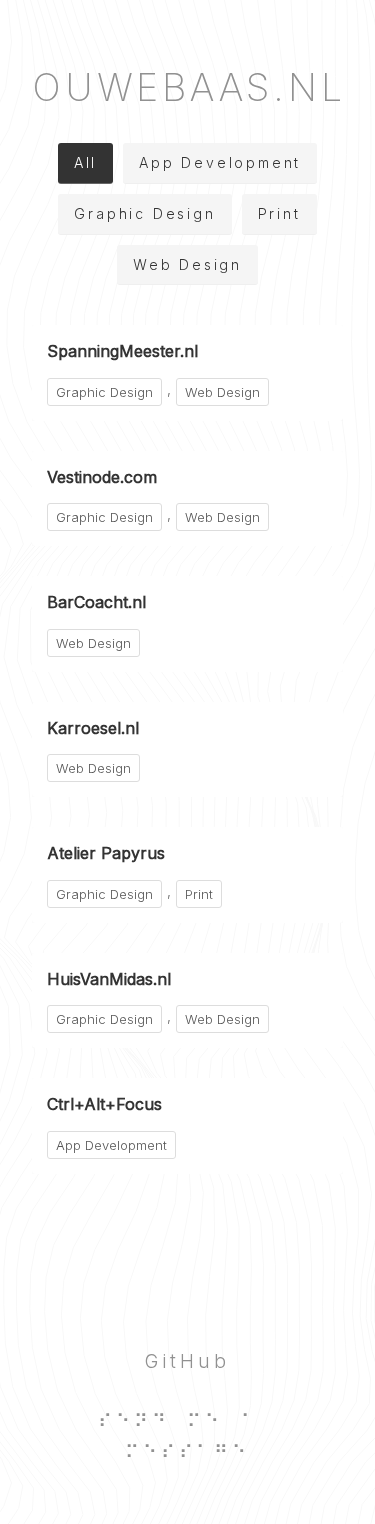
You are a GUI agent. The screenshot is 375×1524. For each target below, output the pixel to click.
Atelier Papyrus (106, 853)
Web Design (187, 264)
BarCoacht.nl (96, 602)
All (85, 162)
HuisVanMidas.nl (109, 979)
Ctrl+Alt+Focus (104, 1104)
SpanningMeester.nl (122, 351)
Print (279, 213)
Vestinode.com (102, 477)
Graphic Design (144, 213)
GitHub (187, 1361)
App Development (220, 162)
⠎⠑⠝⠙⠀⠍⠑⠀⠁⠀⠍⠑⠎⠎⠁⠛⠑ (187, 1436)
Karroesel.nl (93, 728)
